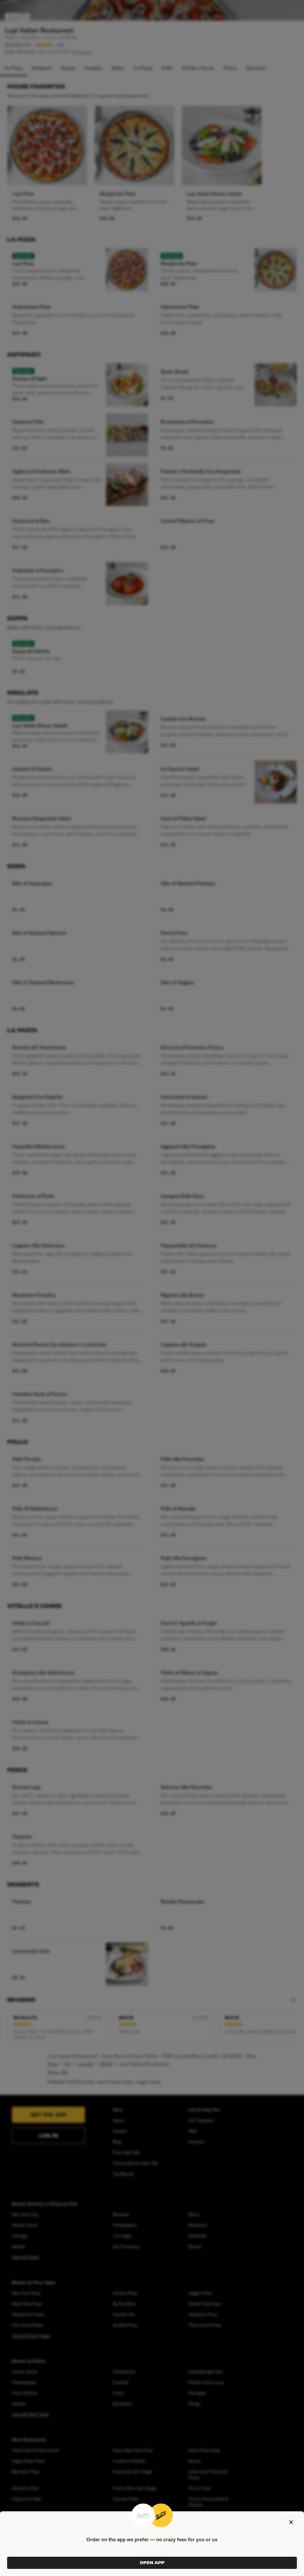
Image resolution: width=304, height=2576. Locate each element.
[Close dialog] (291, 2522)
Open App (152, 2563)
